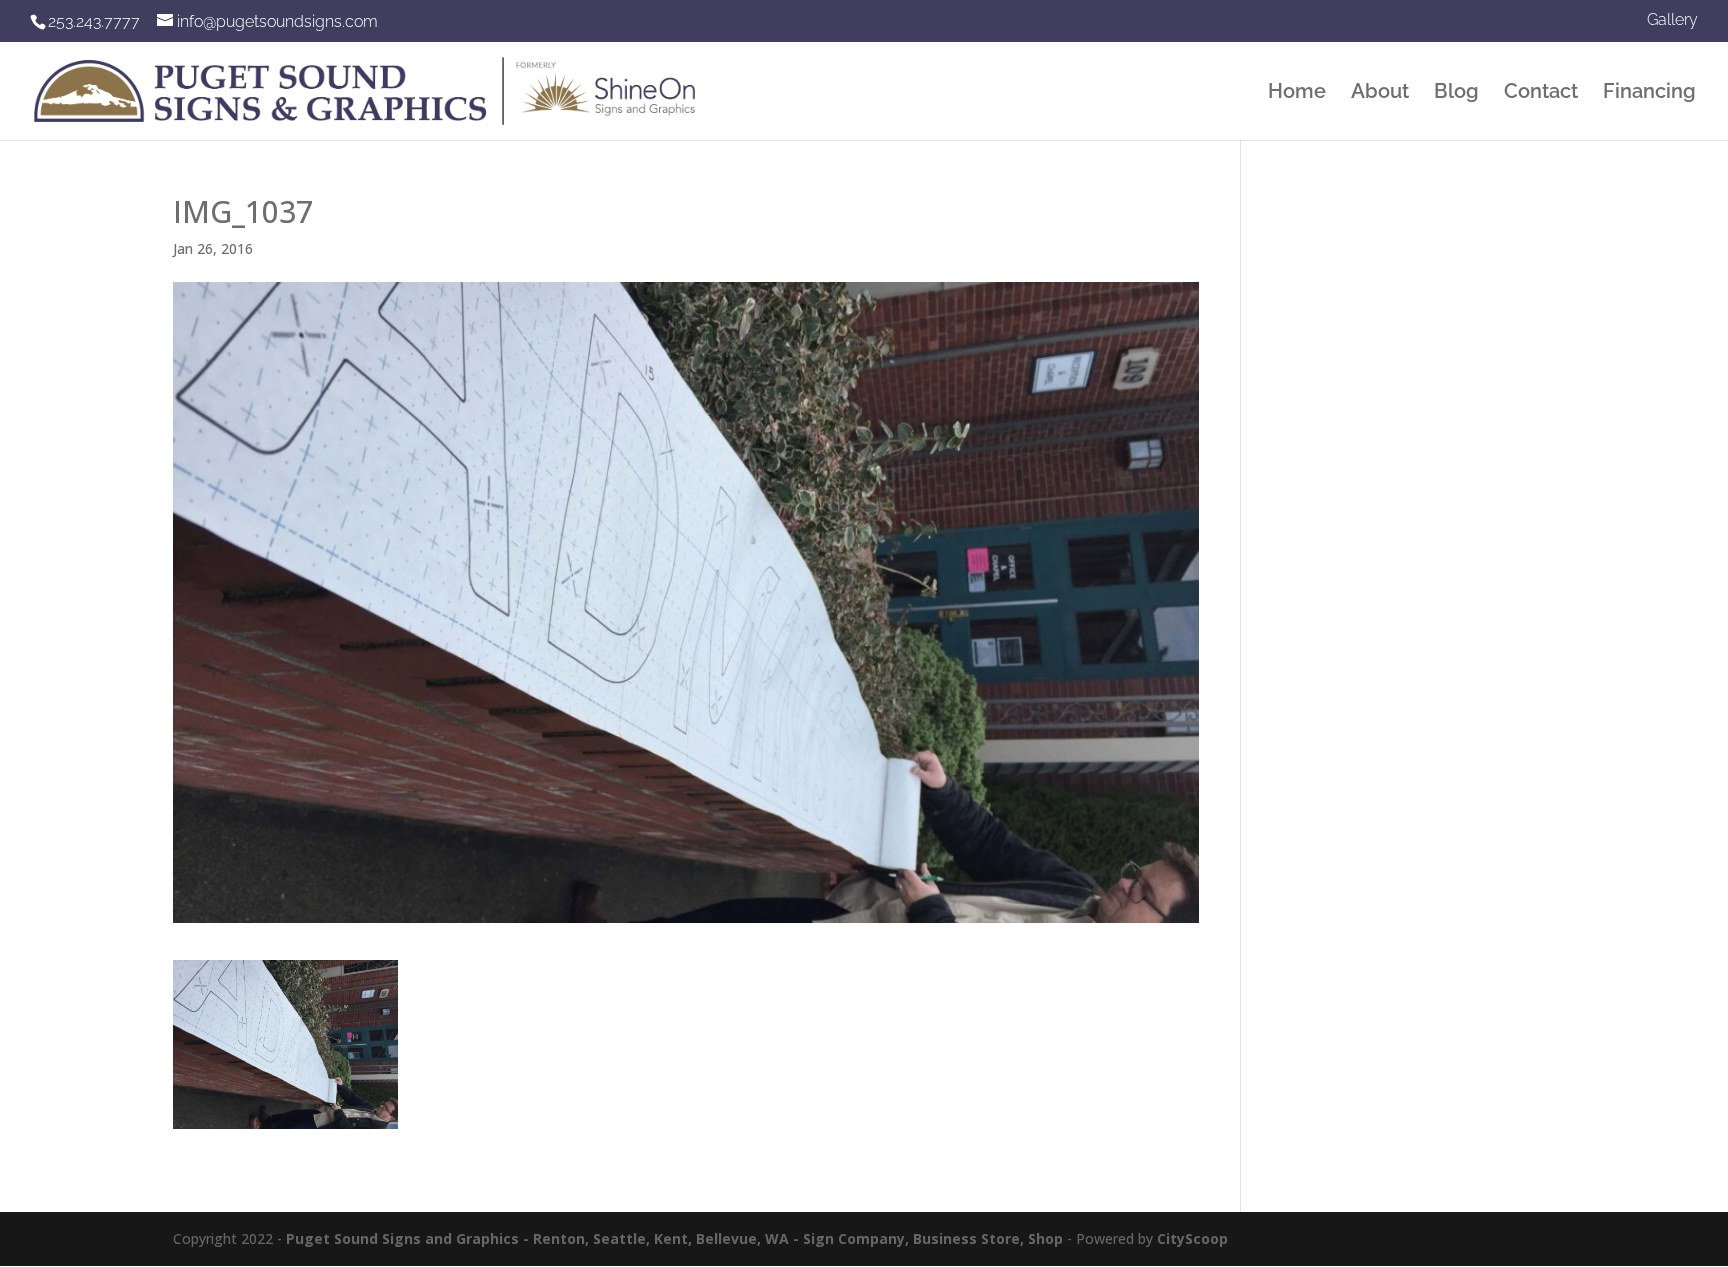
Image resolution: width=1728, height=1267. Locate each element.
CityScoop (1192, 1238)
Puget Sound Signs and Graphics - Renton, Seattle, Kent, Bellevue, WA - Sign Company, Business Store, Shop (674, 1238)
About (1380, 93)
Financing (1649, 93)
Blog (1456, 93)
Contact (1541, 93)
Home (1297, 93)
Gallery (1672, 20)
